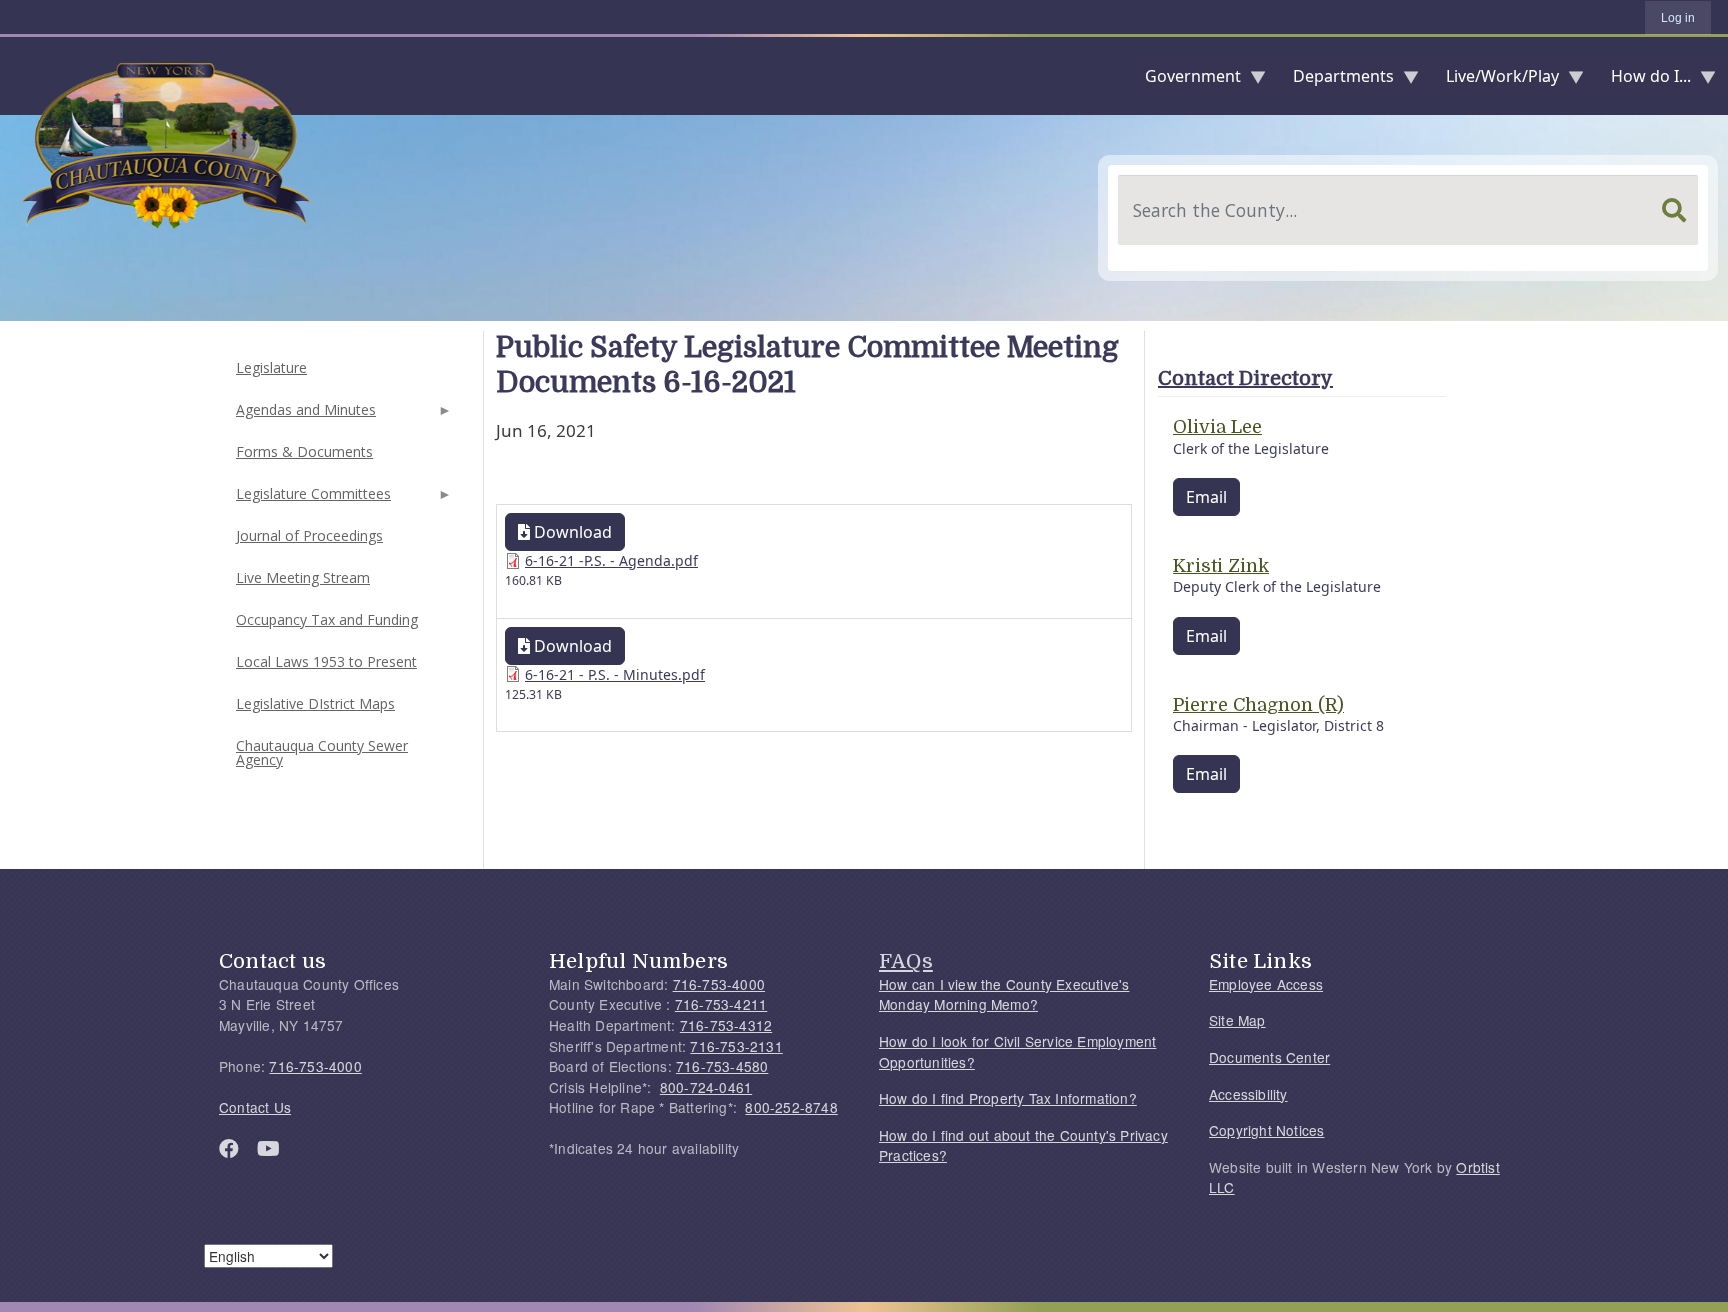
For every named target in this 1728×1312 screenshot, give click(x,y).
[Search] (1674, 210)
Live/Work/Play (1494, 80)
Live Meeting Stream (303, 577)
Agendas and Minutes (304, 415)
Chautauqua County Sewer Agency (322, 752)
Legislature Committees (311, 499)
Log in (1678, 18)
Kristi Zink (1221, 566)
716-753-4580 (722, 1066)
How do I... (1643, 80)
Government (1185, 80)
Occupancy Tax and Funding (327, 619)
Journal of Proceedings (309, 535)
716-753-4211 (721, 1004)
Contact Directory (1245, 378)
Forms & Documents (304, 451)
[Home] (16, 76)
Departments (1335, 80)
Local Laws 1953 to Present (326, 661)
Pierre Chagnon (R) (1258, 705)
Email (1206, 497)
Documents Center (1269, 1057)
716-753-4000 (315, 1066)
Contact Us (255, 1107)
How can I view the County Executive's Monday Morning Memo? (1004, 994)
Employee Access (1266, 984)
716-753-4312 (726, 1025)
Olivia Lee (1217, 427)
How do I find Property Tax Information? (1008, 1098)
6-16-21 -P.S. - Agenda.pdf (611, 560)
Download (571, 532)
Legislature (271, 367)
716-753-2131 (736, 1046)
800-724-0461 (706, 1087)
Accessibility (1248, 1094)
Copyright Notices (1266, 1130)
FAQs (906, 961)
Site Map (1237, 1020)
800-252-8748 (791, 1107)
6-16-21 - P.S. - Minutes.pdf (615, 674)
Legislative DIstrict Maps (315, 703)
